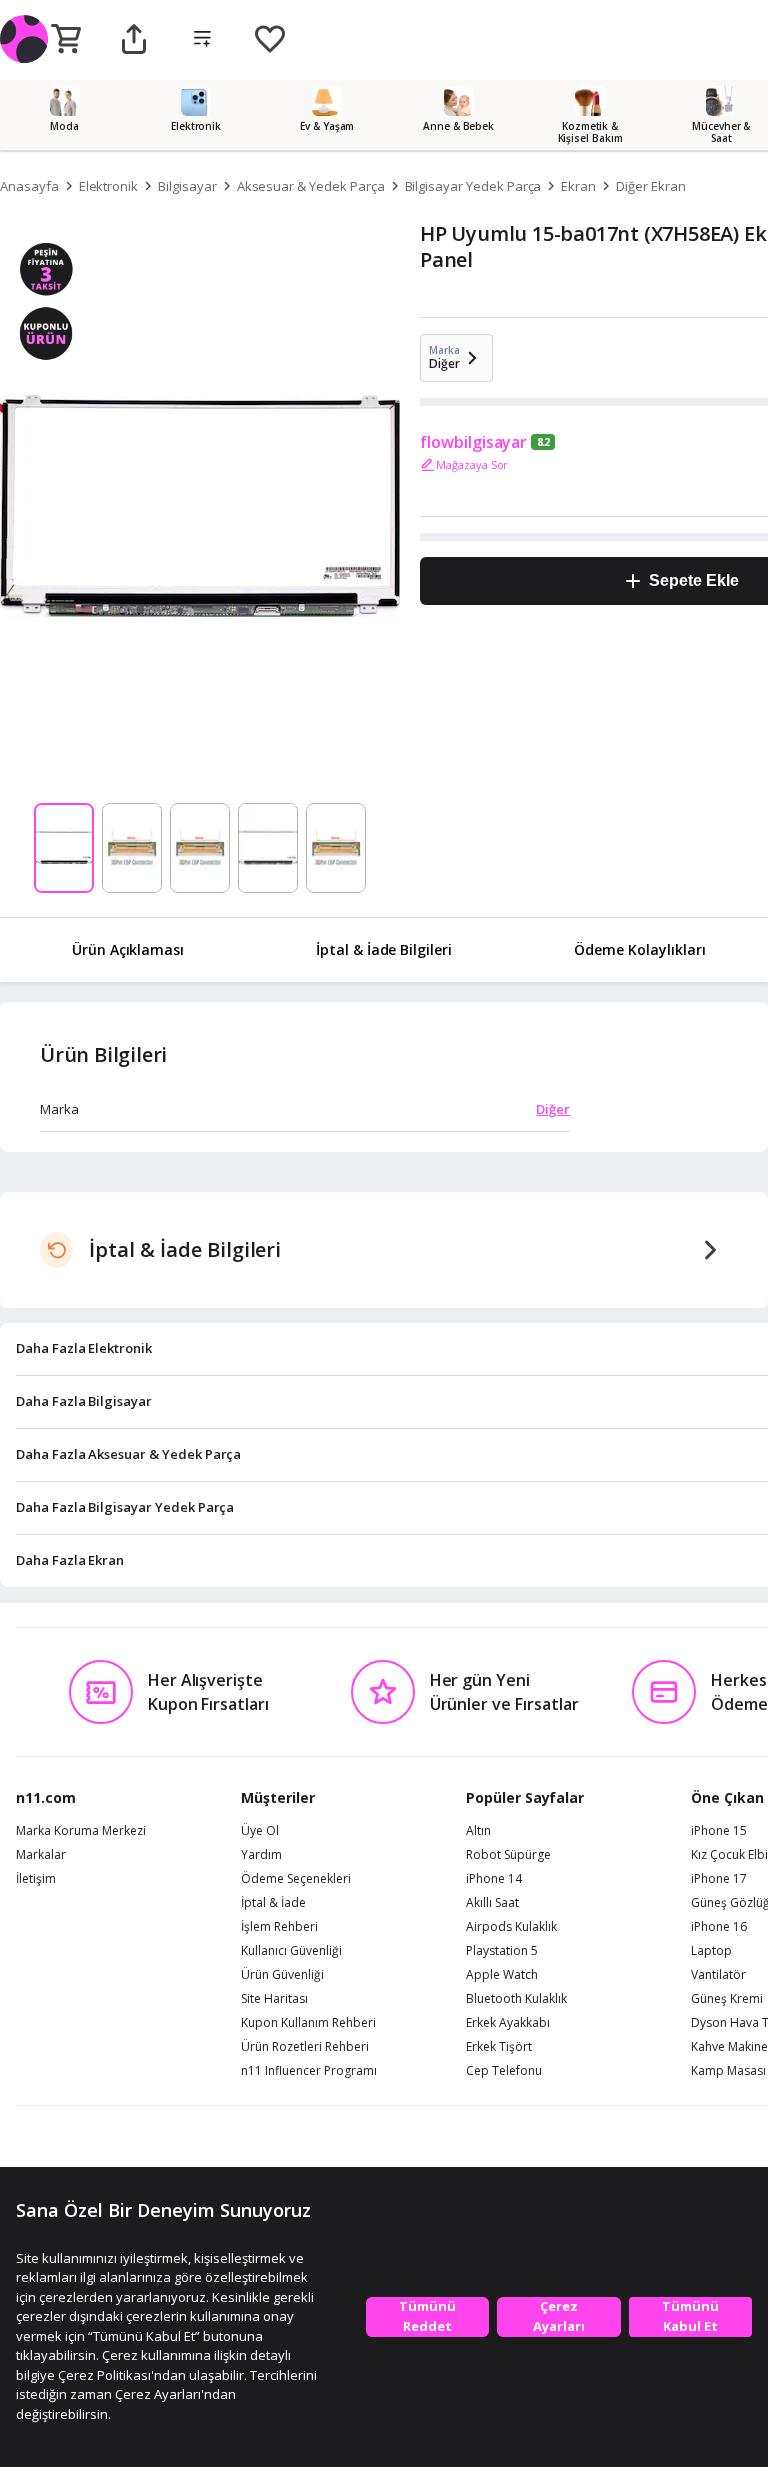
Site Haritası (274, 1999)
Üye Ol (260, 1831)
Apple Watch (502, 1975)
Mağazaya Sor (472, 464)
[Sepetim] (66, 40)
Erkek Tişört (499, 2047)
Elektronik (109, 186)
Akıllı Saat (492, 1903)
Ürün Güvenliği (282, 1975)
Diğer (553, 1109)
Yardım (261, 1855)
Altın (478, 1831)
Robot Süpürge (508, 1855)
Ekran (578, 186)
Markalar (41, 1855)
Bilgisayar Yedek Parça (473, 186)
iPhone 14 (494, 1879)
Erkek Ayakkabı (508, 2023)
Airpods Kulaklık (511, 1927)
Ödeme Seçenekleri (296, 1879)
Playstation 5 (502, 1951)
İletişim (36, 1879)
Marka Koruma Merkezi (81, 1831)
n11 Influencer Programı (309, 2071)
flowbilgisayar (473, 442)
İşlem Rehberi (279, 1927)
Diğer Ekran (650, 186)
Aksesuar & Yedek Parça (311, 186)
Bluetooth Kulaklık (516, 1999)
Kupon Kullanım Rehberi (308, 2023)
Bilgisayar (187, 186)
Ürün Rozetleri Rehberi (305, 2047)
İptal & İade (273, 1903)
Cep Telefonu (504, 2071)
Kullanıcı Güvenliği (291, 1951)
